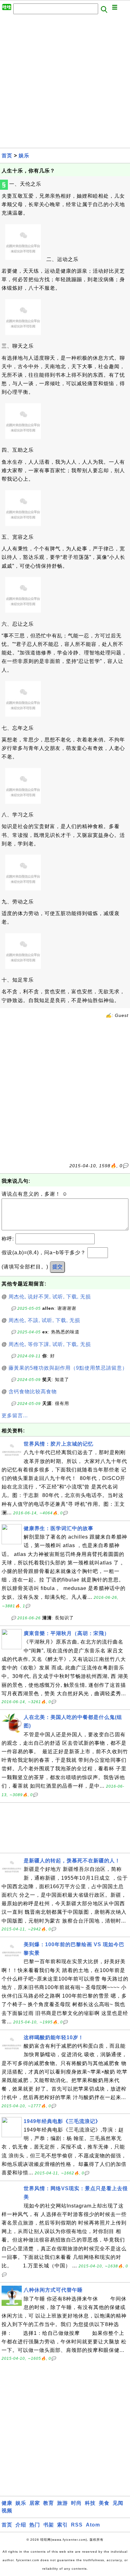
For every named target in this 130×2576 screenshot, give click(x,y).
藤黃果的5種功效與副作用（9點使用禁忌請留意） (68, 1368)
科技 (90, 2503)
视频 (7, 2511)
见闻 (118, 2503)
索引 (62, 2525)
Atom (93, 2525)
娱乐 (24, 156)
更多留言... (15, 1416)
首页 (7, 156)
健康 (7, 2503)
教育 (49, 2503)
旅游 (62, 2503)
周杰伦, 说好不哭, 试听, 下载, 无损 (50, 1297)
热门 (35, 2525)
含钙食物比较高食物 (33, 1392)
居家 (35, 2503)
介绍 (21, 2525)
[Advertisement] (65, 83)
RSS (77, 2525)
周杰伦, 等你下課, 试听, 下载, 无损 (50, 1344)
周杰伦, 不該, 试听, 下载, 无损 (44, 1320)
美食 (104, 2503)
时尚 (76, 2503)
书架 (49, 2525)
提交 (57, 1267)
